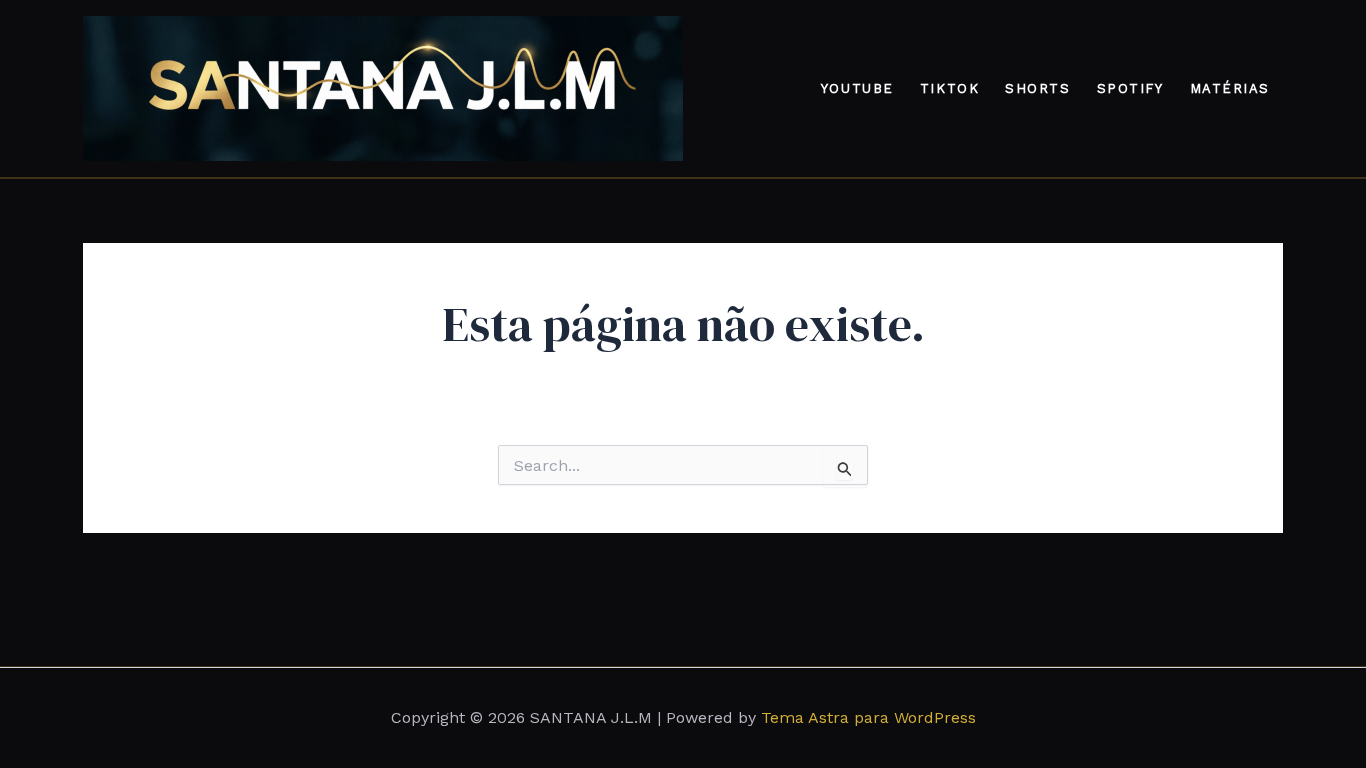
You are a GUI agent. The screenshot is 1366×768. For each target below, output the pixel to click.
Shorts (1037, 88)
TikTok (949, 88)
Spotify (1130, 88)
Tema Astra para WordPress (868, 717)
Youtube (857, 88)
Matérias (1230, 88)
